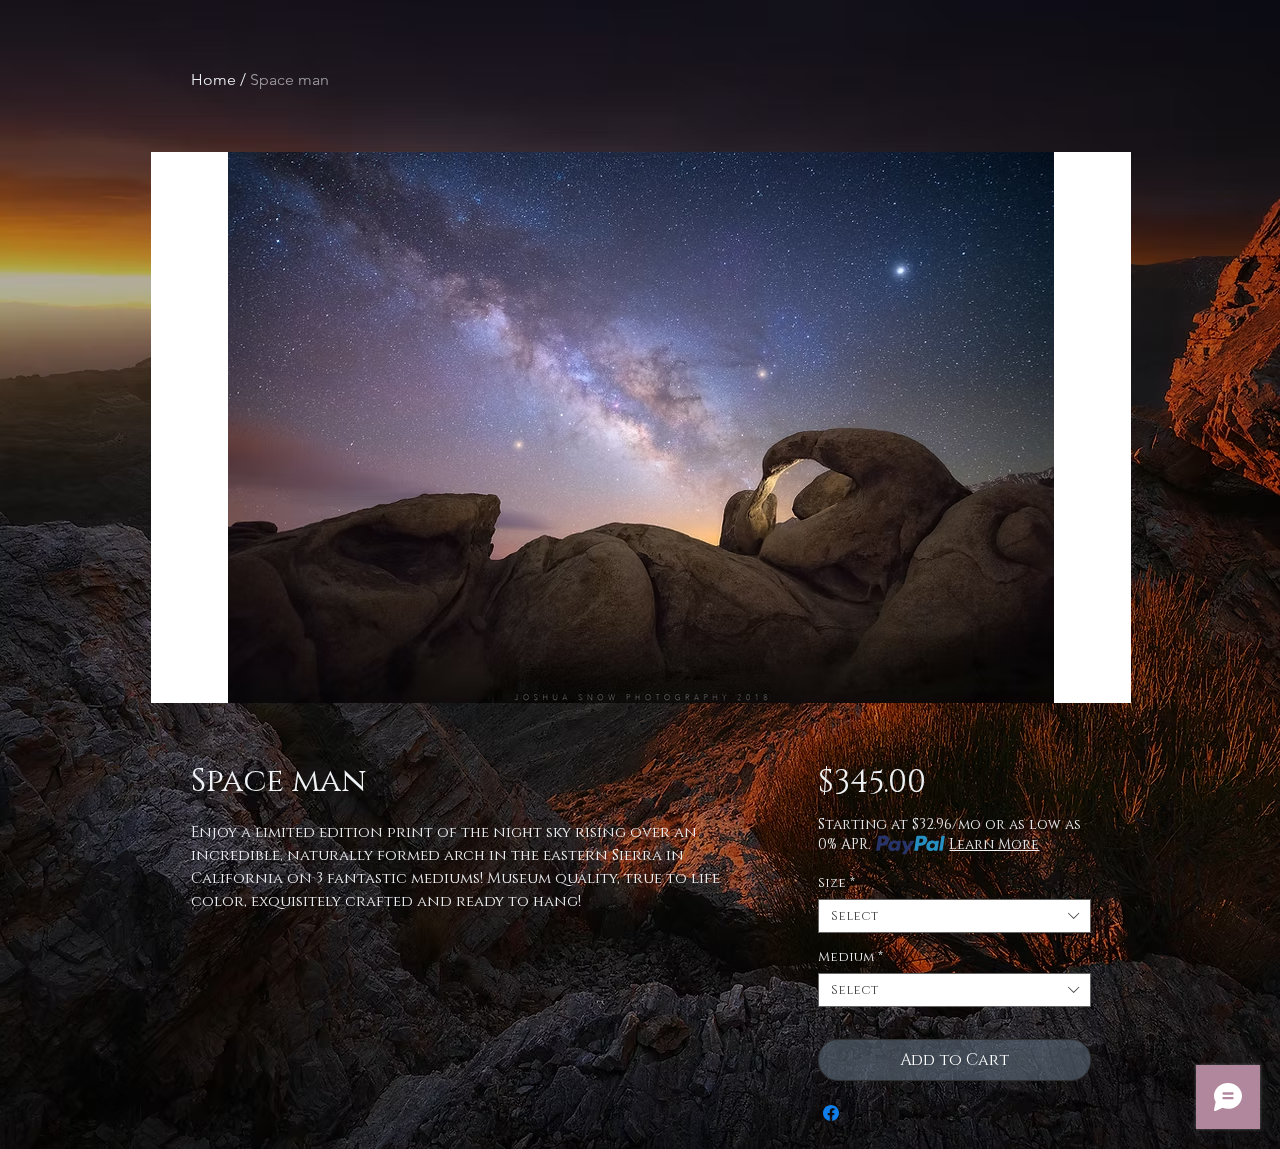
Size (836, 883)
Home (213, 79)
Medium (850, 957)
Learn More (994, 844)
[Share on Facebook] (831, 1113)
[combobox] (954, 916)
